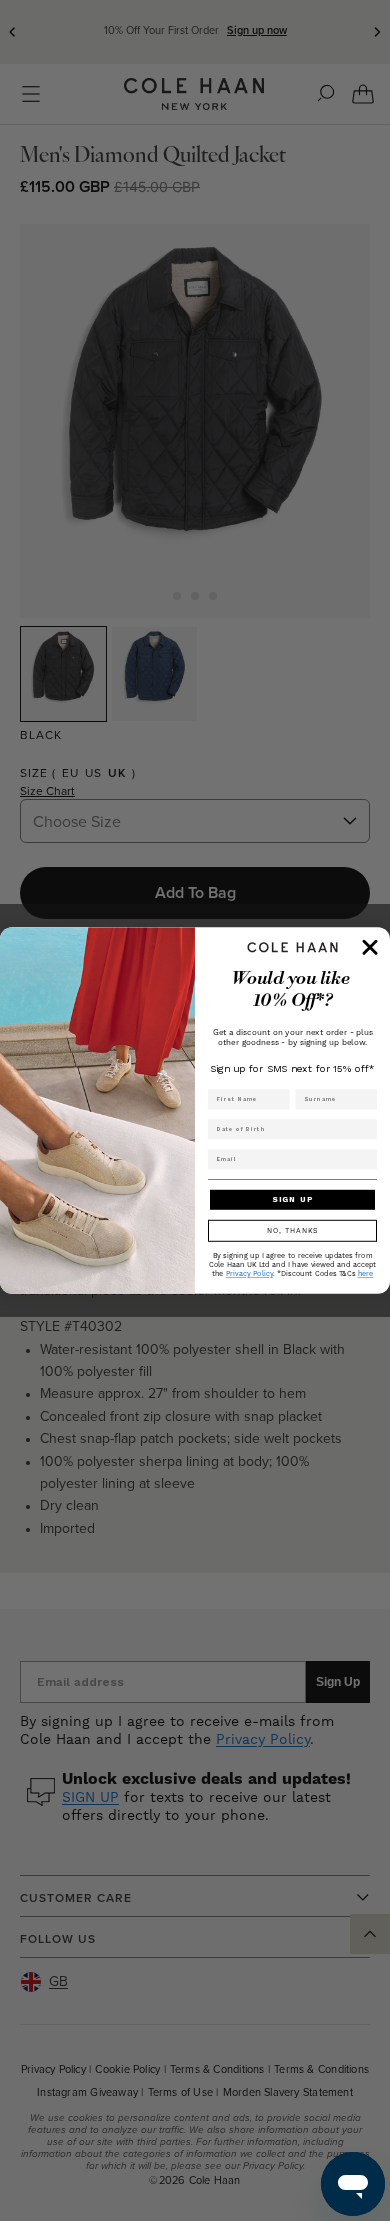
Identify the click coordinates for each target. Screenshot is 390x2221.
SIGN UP (292, 1200)
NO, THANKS (293, 1230)
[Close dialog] (370, 947)
